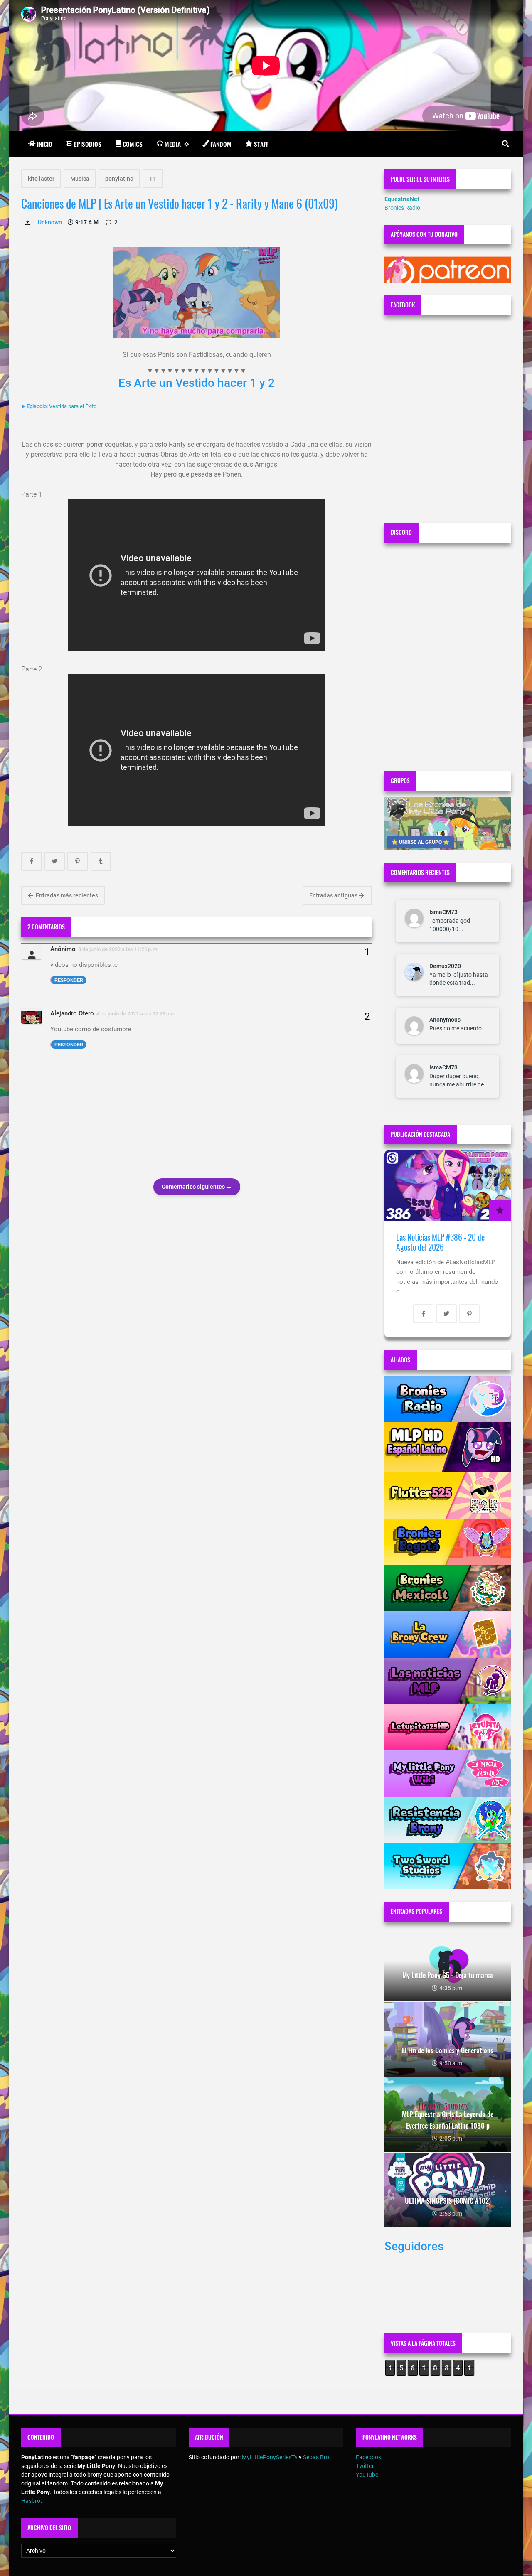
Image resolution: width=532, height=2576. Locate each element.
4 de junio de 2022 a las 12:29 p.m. (137, 1014)
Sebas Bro (316, 2457)
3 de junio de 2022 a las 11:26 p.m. (118, 949)
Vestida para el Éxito (73, 406)
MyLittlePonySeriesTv (270, 2457)
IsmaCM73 (443, 912)
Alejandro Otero (72, 1013)
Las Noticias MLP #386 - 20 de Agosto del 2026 (440, 1242)
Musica (80, 179)
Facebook (368, 2457)
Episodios (88, 144)
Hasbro (31, 2501)
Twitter (365, 2466)
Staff (261, 144)
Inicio (45, 144)
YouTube (367, 2475)
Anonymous (445, 1020)
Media (173, 144)
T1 (153, 179)
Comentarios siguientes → (197, 1187)
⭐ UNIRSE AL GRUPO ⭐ (420, 842)
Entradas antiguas (334, 895)
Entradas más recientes (66, 895)
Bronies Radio (402, 208)
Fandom (221, 144)
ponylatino (119, 179)
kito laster (41, 179)
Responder (69, 980)
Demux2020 (445, 966)
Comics (133, 144)
